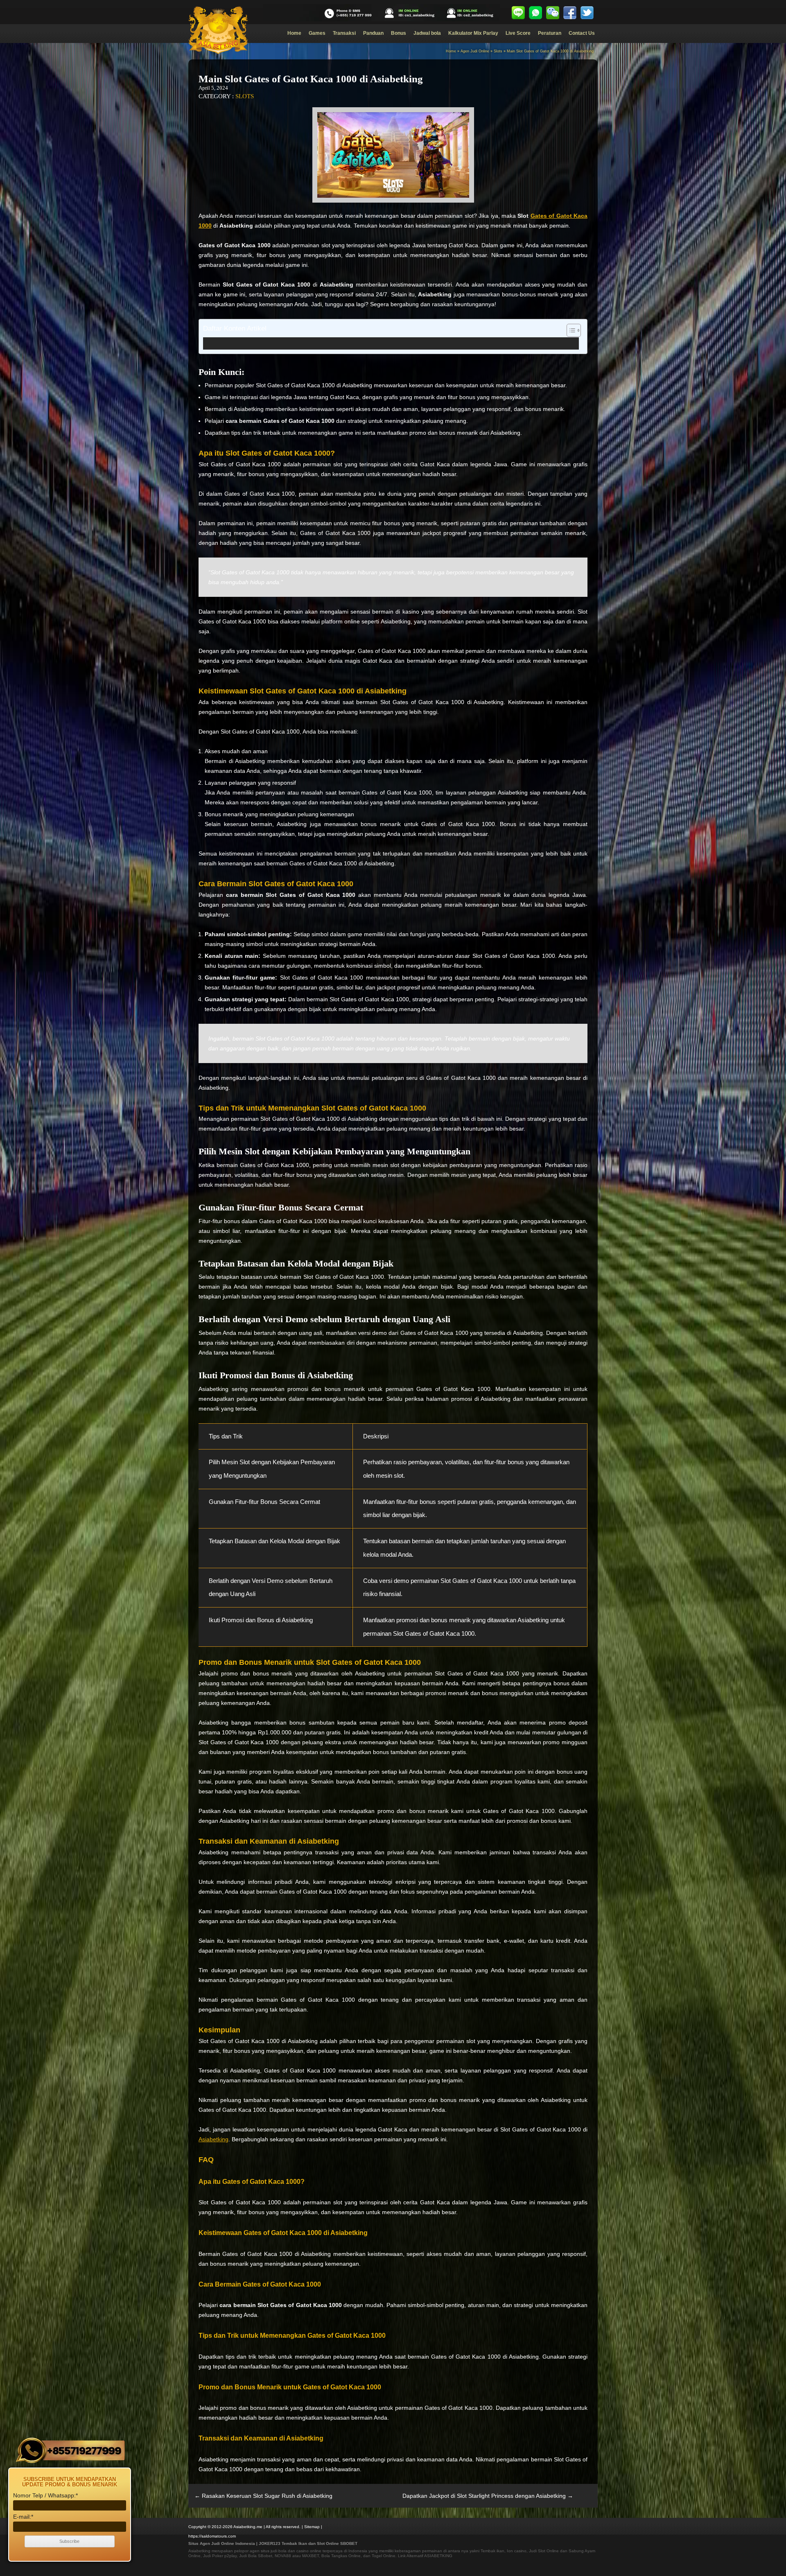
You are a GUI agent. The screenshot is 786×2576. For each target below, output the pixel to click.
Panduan (373, 33)
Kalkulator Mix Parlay (473, 33)
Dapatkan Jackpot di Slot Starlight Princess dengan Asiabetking (488, 2496)
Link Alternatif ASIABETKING (425, 2556)
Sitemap (312, 2527)
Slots (498, 51)
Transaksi (344, 33)
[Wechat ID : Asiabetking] (553, 13)
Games (317, 33)
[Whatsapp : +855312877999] (535, 13)
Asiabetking (213, 2139)
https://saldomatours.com (212, 2536)
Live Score (518, 33)
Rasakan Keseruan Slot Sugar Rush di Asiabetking (263, 2496)
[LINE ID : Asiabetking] (518, 13)
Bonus (399, 33)
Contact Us (582, 33)
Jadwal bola (427, 33)
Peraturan (550, 33)
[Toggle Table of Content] (570, 330)
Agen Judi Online (475, 51)
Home (294, 33)
